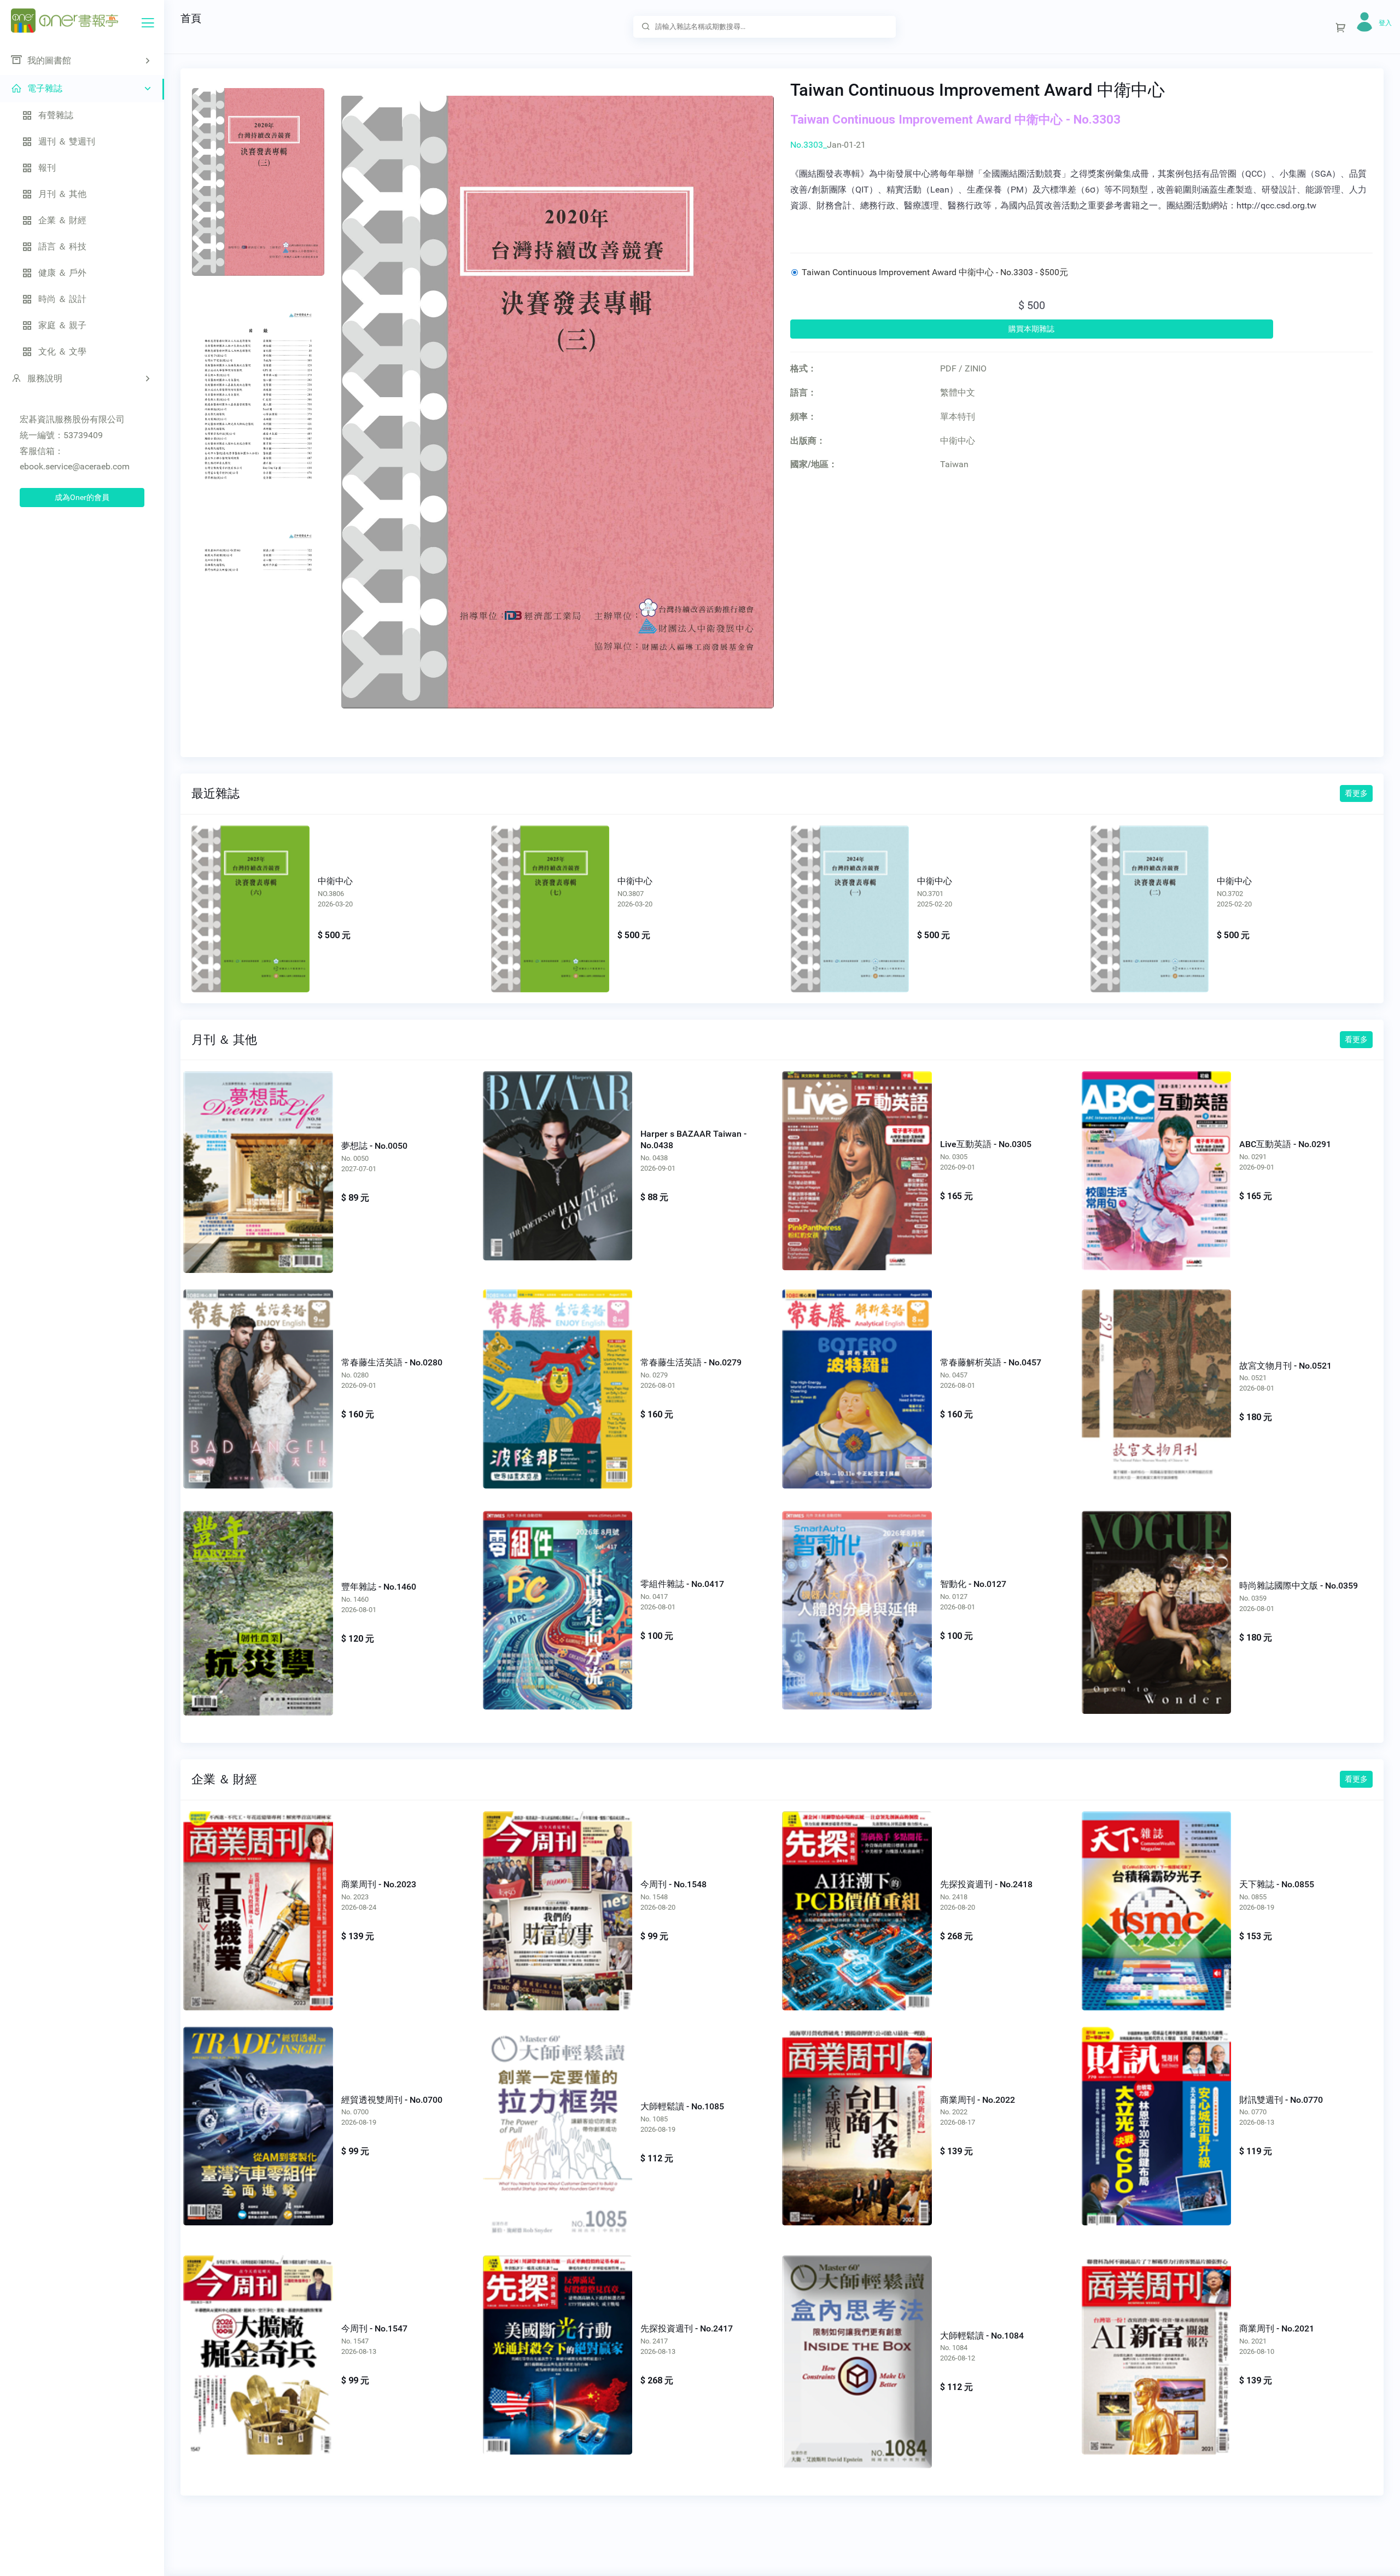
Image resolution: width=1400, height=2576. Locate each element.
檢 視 (258, 1160)
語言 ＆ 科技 (62, 246)
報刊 (47, 168)
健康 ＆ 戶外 (62, 273)
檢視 (250, 900)
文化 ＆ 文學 (62, 351)
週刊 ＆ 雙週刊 (67, 141)
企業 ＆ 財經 (62, 220)
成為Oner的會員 (82, 497)
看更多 (1356, 793)
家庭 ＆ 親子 (62, 325)
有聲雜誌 (56, 115)
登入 (1385, 23)
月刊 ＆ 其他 (62, 194)
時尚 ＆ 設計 (62, 299)
